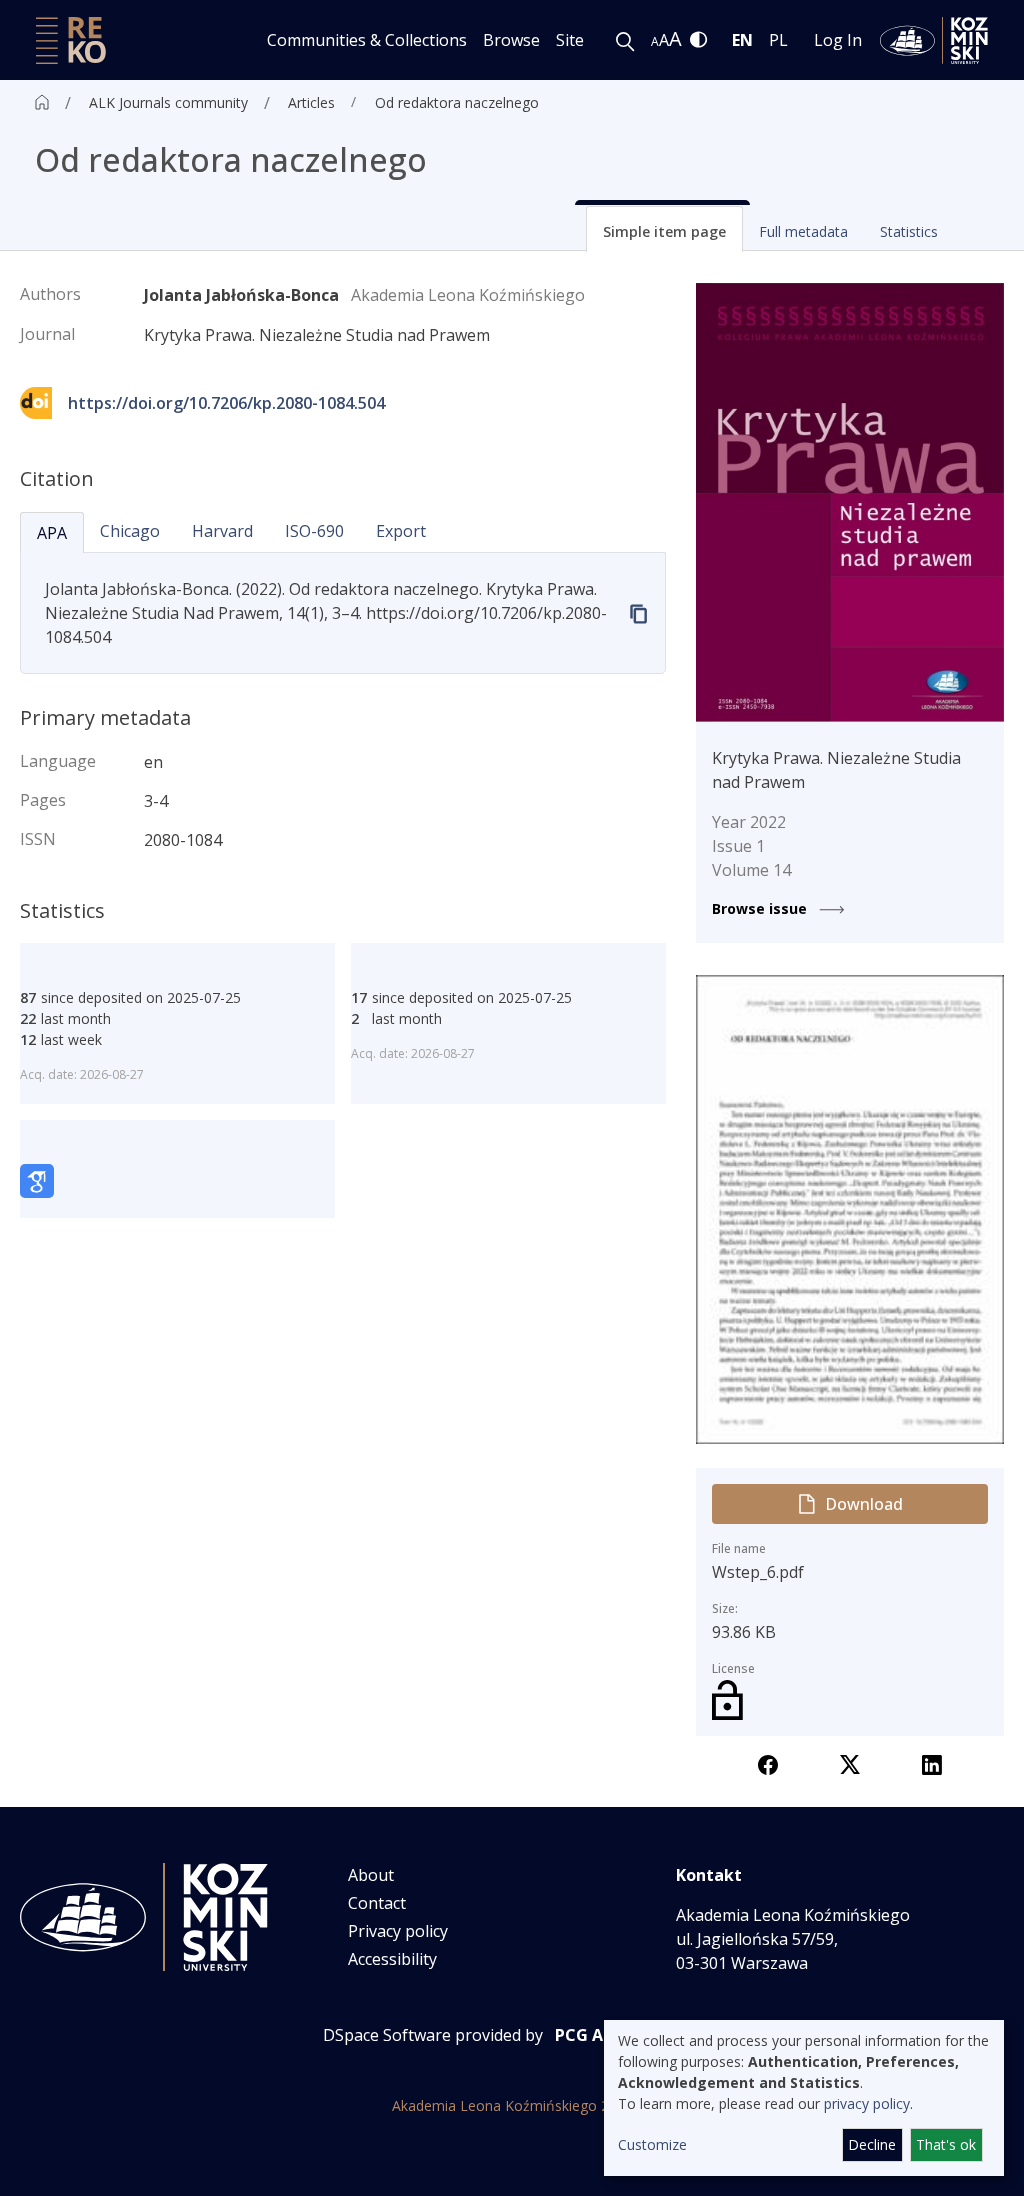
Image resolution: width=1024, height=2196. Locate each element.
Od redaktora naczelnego (457, 102)
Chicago (130, 531)
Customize (652, 2144)
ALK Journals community (168, 102)
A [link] (655, 41)
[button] (664, 229)
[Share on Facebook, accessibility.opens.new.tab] (768, 1763)
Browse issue (761, 908)
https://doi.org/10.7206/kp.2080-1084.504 (226, 403)
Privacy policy (398, 1931)
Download (864, 1504)
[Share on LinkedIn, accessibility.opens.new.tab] (932, 1763)
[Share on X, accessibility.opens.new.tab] (850, 1763)
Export (401, 531)
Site (570, 40)
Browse (511, 40)
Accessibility (392, 1959)
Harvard (222, 531)
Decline (872, 2144)
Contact (377, 1903)
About (371, 1875)
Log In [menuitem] (838, 40)
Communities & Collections (367, 40)
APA (52, 533)
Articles (311, 102)
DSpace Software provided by (433, 2035)
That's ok (946, 2144)
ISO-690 (314, 531)
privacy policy (867, 2103)
